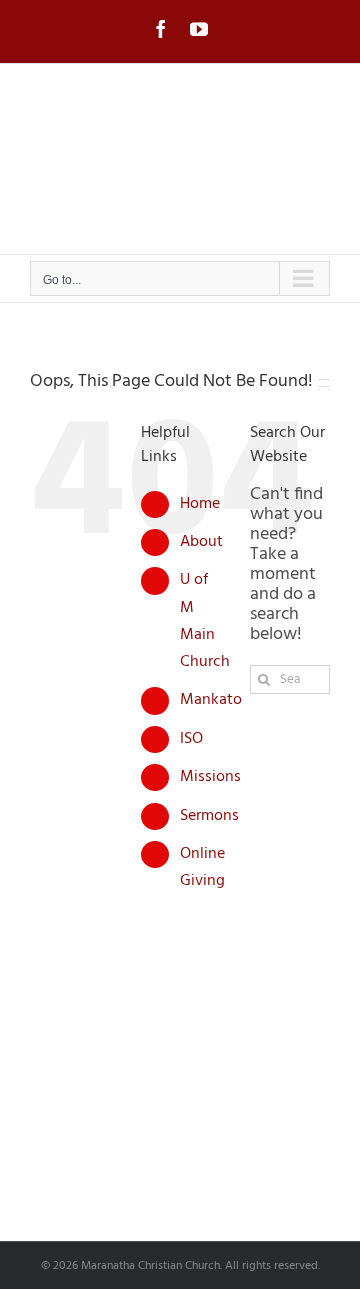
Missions (210, 777)
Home (200, 504)
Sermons (209, 816)
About (201, 542)
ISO (191, 739)
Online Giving (202, 867)
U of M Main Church (205, 621)
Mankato (211, 700)
